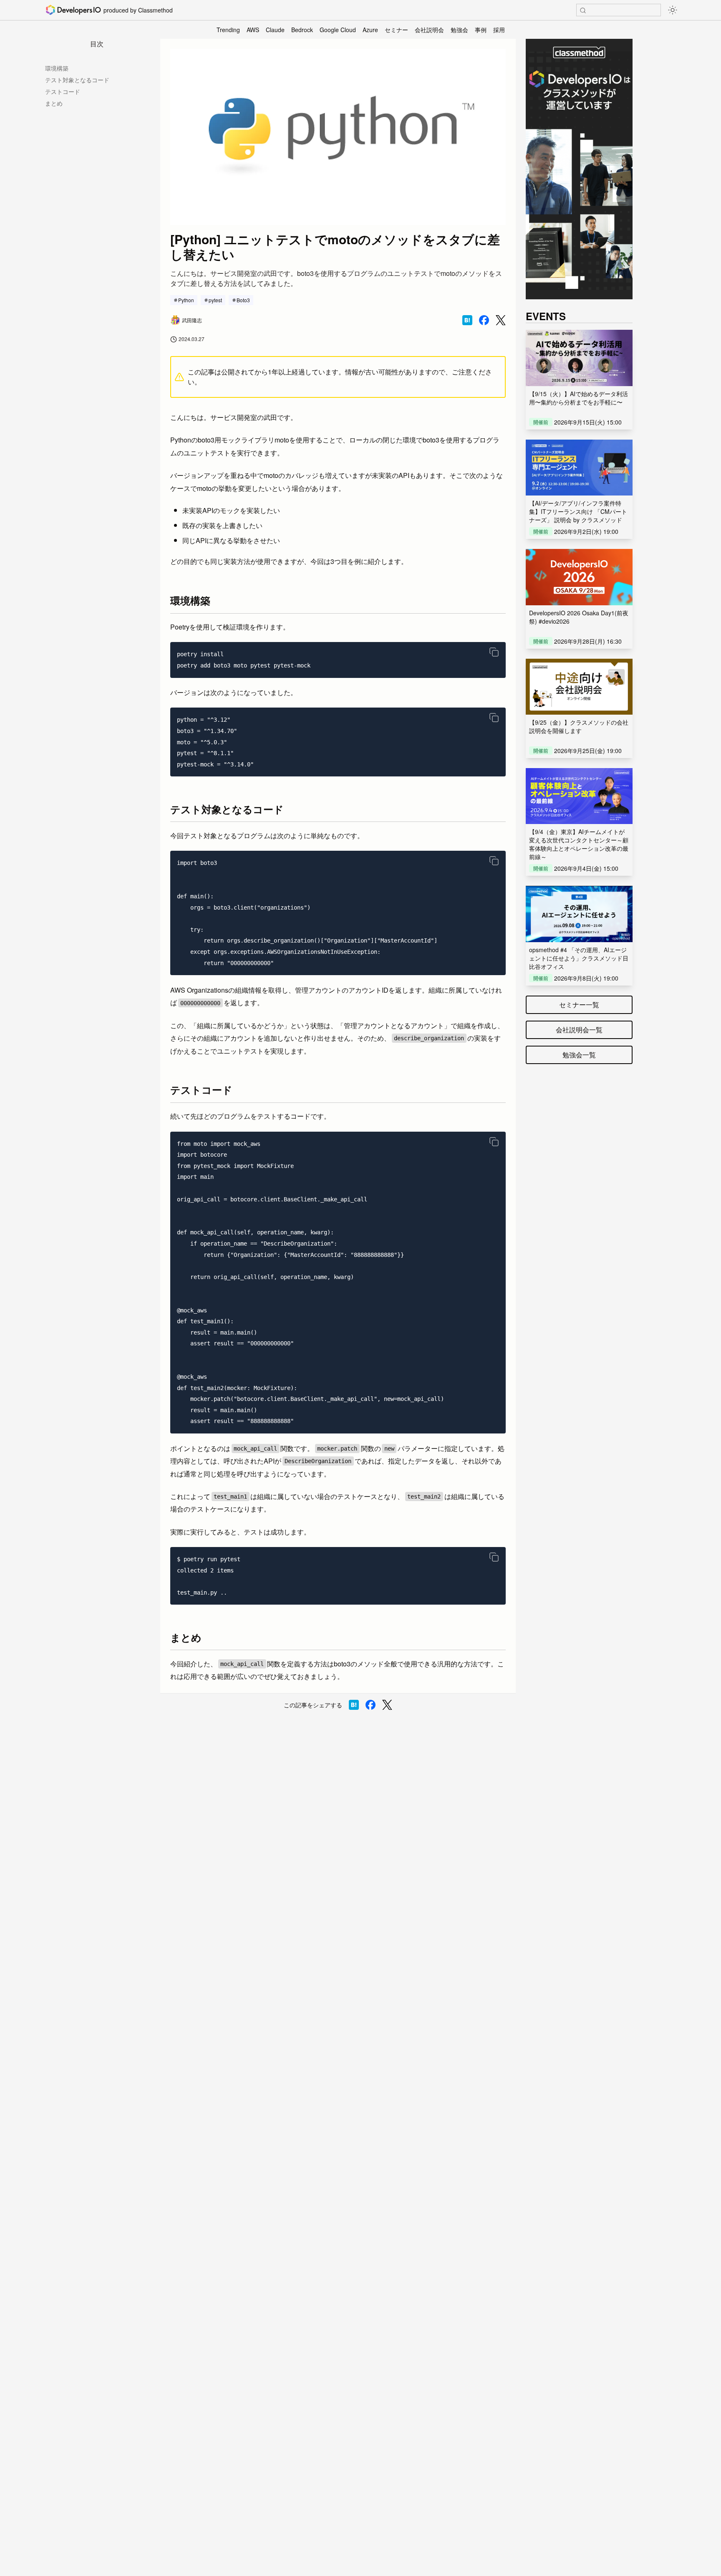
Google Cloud (338, 30)
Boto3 (243, 300)
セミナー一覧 (579, 1005)
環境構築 (57, 68)
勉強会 (459, 30)
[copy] (494, 652)
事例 (481, 30)
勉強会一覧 (579, 1055)
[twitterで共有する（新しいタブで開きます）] (501, 320)
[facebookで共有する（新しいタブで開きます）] (484, 320)
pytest (215, 300)
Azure (370, 30)
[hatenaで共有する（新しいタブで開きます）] (467, 320)
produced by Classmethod (138, 10)
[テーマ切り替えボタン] (673, 10)
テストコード (63, 91)
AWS (253, 30)
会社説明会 (429, 30)
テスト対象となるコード (77, 80)
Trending (228, 30)
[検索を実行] (583, 10)
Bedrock (302, 30)
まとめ (54, 103)
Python (186, 300)
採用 (499, 30)
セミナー (396, 30)
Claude (275, 30)
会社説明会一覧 (579, 1030)
